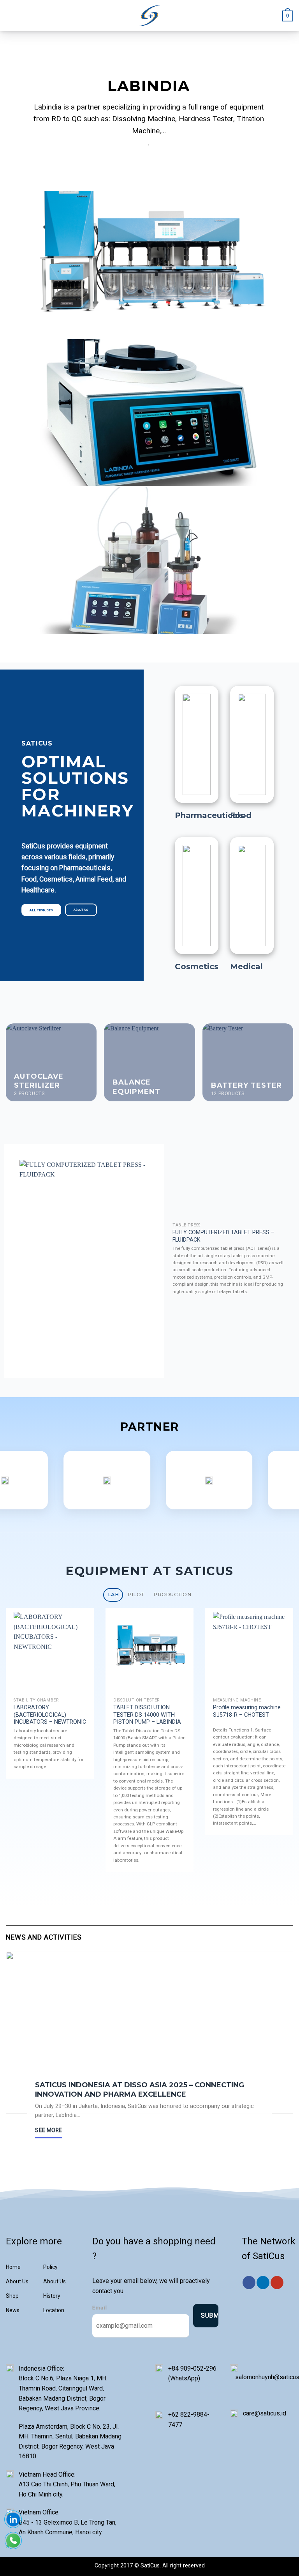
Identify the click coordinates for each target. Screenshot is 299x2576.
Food (241, 815)
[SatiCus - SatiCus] (150, 16)
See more (48, 2130)
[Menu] (11, 15)
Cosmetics (197, 966)
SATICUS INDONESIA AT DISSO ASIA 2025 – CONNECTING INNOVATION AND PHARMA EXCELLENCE (140, 2089)
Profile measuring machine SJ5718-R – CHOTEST (247, 1711)
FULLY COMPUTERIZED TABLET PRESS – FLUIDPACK (223, 1236)
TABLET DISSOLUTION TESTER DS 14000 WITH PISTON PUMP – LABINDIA (147, 1715)
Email (100, 2308)
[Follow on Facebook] (249, 2283)
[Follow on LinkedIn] (263, 2283)
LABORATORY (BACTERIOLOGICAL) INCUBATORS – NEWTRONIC (50, 1715)
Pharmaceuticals (209, 815)
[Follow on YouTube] (277, 2283)
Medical (246, 966)
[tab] (113, 1595)
